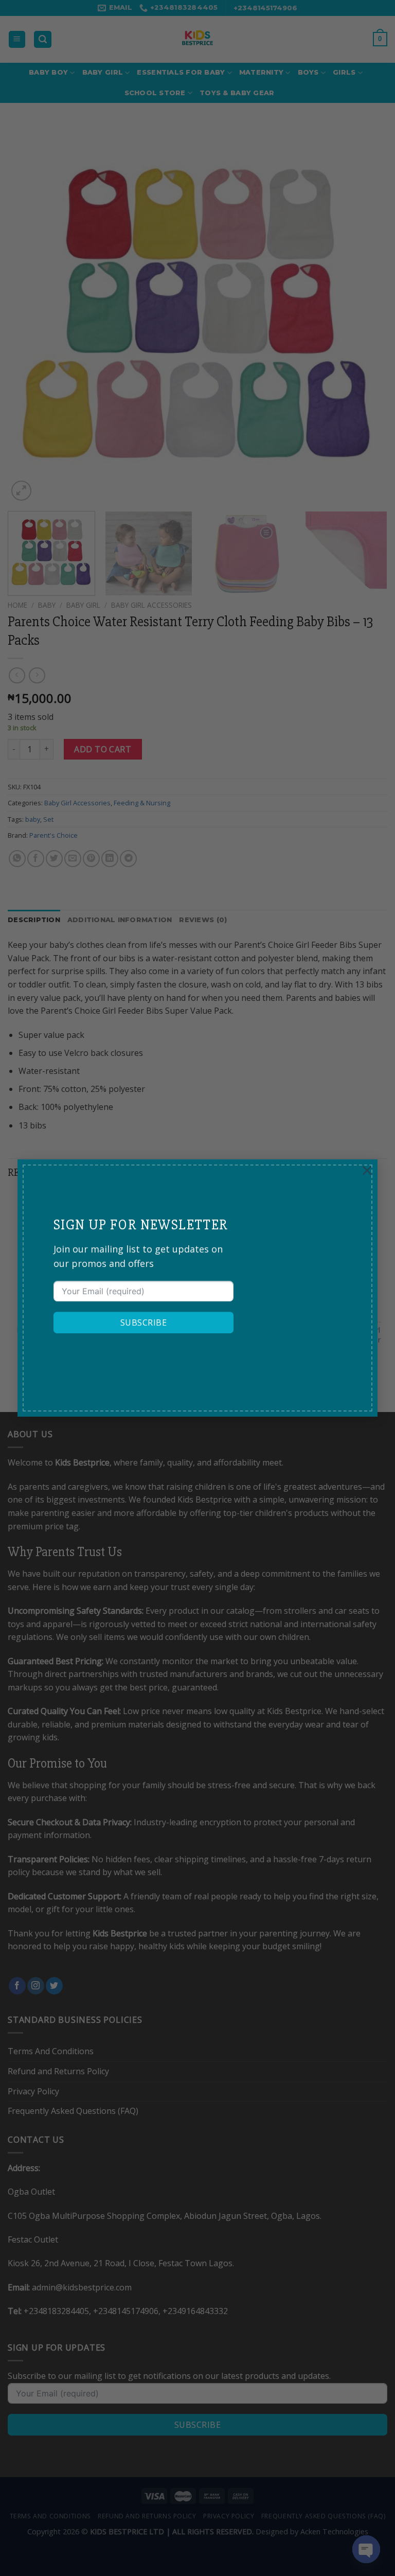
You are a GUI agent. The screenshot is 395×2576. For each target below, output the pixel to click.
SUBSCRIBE (143, 1322)
